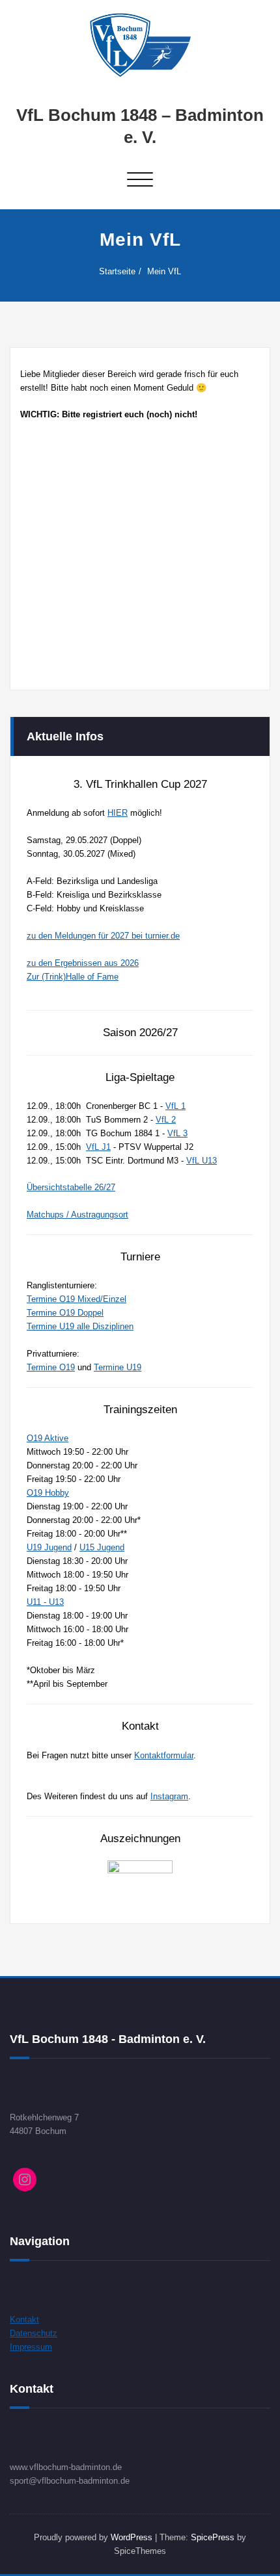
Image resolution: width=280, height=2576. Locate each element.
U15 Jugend (102, 1547)
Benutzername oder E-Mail (85, 451)
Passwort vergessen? (140, 646)
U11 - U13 (45, 1602)
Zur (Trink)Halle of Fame (73, 977)
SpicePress (213, 2537)
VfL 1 (175, 1106)
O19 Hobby (48, 1493)
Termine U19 (118, 1367)
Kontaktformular (164, 1755)
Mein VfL (164, 271)
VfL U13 (202, 1161)
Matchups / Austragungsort (77, 1215)
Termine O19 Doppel (65, 1313)
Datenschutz (34, 2333)
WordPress (132, 2537)
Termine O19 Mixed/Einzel (77, 1299)
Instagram (169, 1796)
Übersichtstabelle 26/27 (71, 1187)
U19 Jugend (49, 1547)
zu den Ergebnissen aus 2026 (83, 963)
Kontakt (24, 2320)
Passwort (46, 511)
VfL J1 (98, 1147)
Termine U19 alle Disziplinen (80, 1326)
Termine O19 (51, 1367)
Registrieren (202, 608)
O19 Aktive (48, 1438)
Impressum (31, 2347)
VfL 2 (166, 1120)
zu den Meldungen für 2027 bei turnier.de (103, 936)
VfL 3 (177, 1133)
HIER (118, 813)
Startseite (117, 271)
